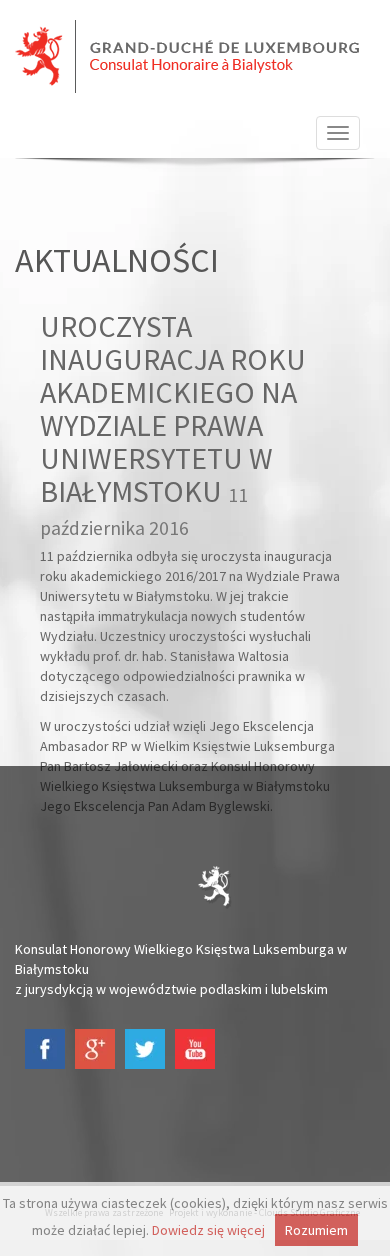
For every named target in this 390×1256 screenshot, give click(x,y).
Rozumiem (316, 1230)
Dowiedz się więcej (208, 1230)
